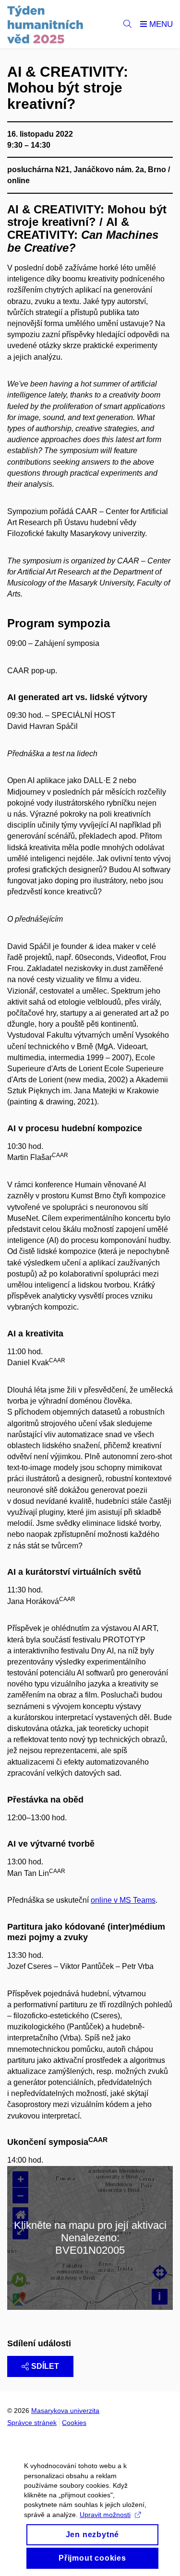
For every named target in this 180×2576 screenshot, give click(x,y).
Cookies (74, 2423)
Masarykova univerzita (65, 2411)
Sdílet (45, 2366)
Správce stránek (32, 2423)
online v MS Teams (123, 1900)
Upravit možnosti (105, 2515)
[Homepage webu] (45, 24)
